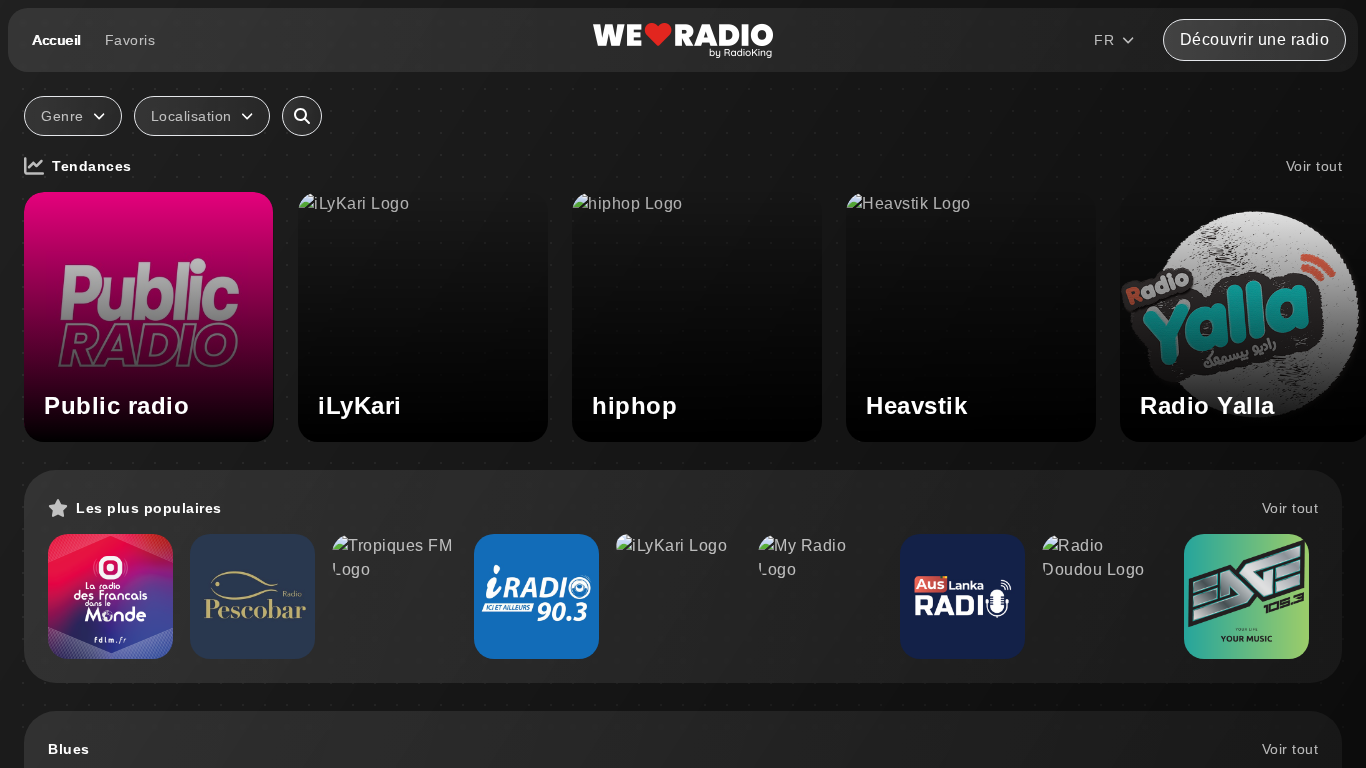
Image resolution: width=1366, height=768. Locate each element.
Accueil (56, 40)
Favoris (130, 40)
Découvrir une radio (1255, 39)
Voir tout (1314, 166)
